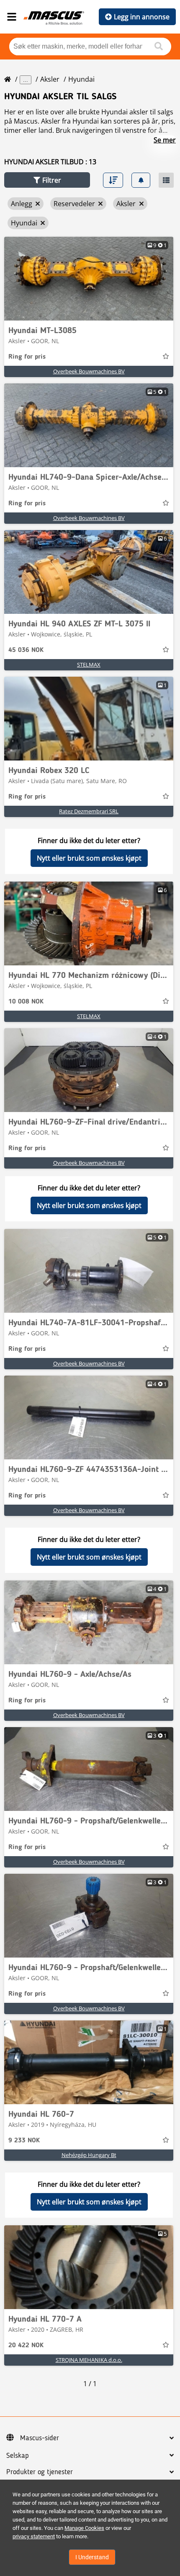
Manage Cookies (84, 2528)
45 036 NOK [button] (26, 650)
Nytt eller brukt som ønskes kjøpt (89, 858)
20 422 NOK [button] (26, 2346)
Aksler (50, 79)
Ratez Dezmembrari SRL (89, 811)
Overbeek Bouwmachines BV (89, 371)
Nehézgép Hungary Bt (89, 2155)
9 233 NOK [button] (24, 2141)
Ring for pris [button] (27, 357)
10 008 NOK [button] (26, 1002)
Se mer (165, 140)
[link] (89, 279)
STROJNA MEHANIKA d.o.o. (89, 2360)
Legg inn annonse (142, 17)
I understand (92, 2557)
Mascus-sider (40, 2438)
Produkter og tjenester (40, 2472)
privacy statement (34, 2536)
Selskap (18, 2456)
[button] (47, 180)
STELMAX (89, 665)
